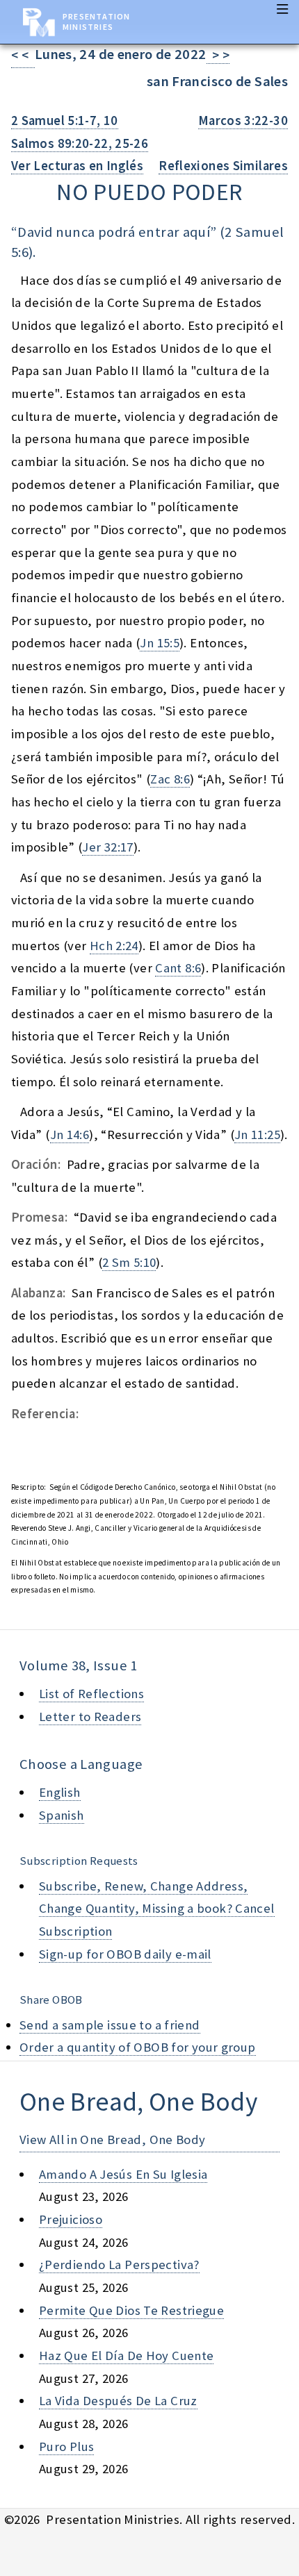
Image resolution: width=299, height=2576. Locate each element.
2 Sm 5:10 (129, 1262)
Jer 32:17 (107, 847)
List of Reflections (91, 1694)
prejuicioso (71, 2219)
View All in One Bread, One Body (113, 2139)
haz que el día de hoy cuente (126, 2355)
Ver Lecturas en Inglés (77, 166)
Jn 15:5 (160, 643)
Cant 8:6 (178, 968)
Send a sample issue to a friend (110, 2025)
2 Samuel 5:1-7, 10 (65, 121)
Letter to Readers (90, 1717)
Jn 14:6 (70, 1135)
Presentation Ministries (96, 22)
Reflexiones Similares (223, 166)
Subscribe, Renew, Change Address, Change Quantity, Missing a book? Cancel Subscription (157, 1909)
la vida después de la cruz (118, 2401)
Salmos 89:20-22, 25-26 (80, 143)
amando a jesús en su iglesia (123, 2174)
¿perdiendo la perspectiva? (119, 2265)
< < (23, 55)
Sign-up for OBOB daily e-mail (125, 1954)
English (60, 1792)
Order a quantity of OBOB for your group (138, 2047)
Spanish (62, 1815)
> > (218, 55)
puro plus (66, 2446)
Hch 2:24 (114, 946)
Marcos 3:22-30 (243, 121)
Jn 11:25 (257, 1135)
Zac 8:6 (170, 779)
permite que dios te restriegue (131, 2310)
